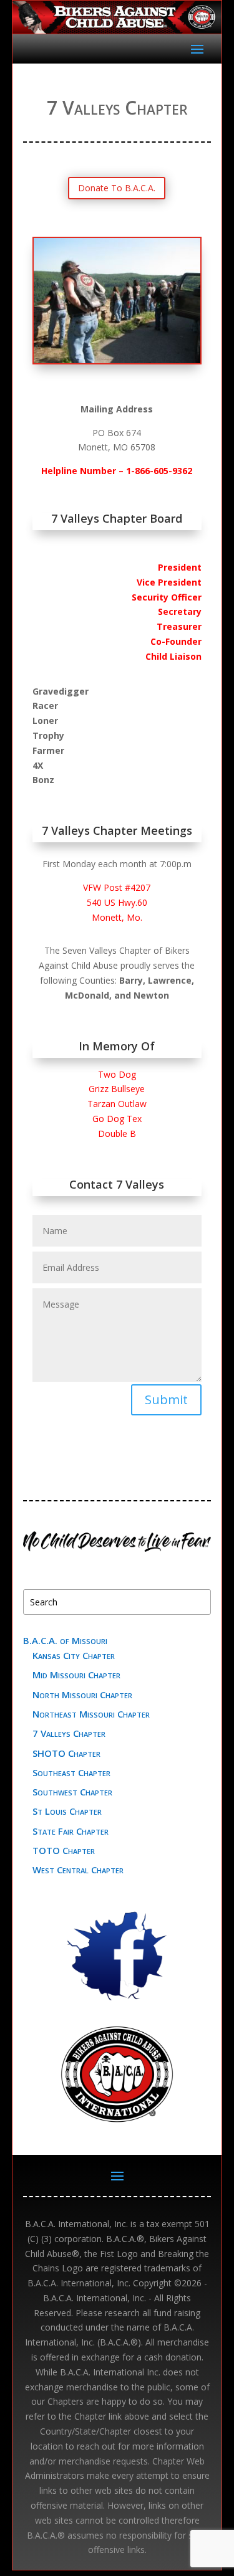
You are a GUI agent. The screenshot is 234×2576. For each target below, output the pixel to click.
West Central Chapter (78, 1870)
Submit (166, 1400)
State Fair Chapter (71, 1831)
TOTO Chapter (64, 1850)
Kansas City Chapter (74, 1655)
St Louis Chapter (67, 1811)
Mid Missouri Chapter (76, 1675)
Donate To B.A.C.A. (117, 188)
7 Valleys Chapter (69, 1733)
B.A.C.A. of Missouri (65, 1640)
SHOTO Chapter (66, 1753)
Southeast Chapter (71, 1772)
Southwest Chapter (72, 1792)
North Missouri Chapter (82, 1694)
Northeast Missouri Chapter (91, 1714)
